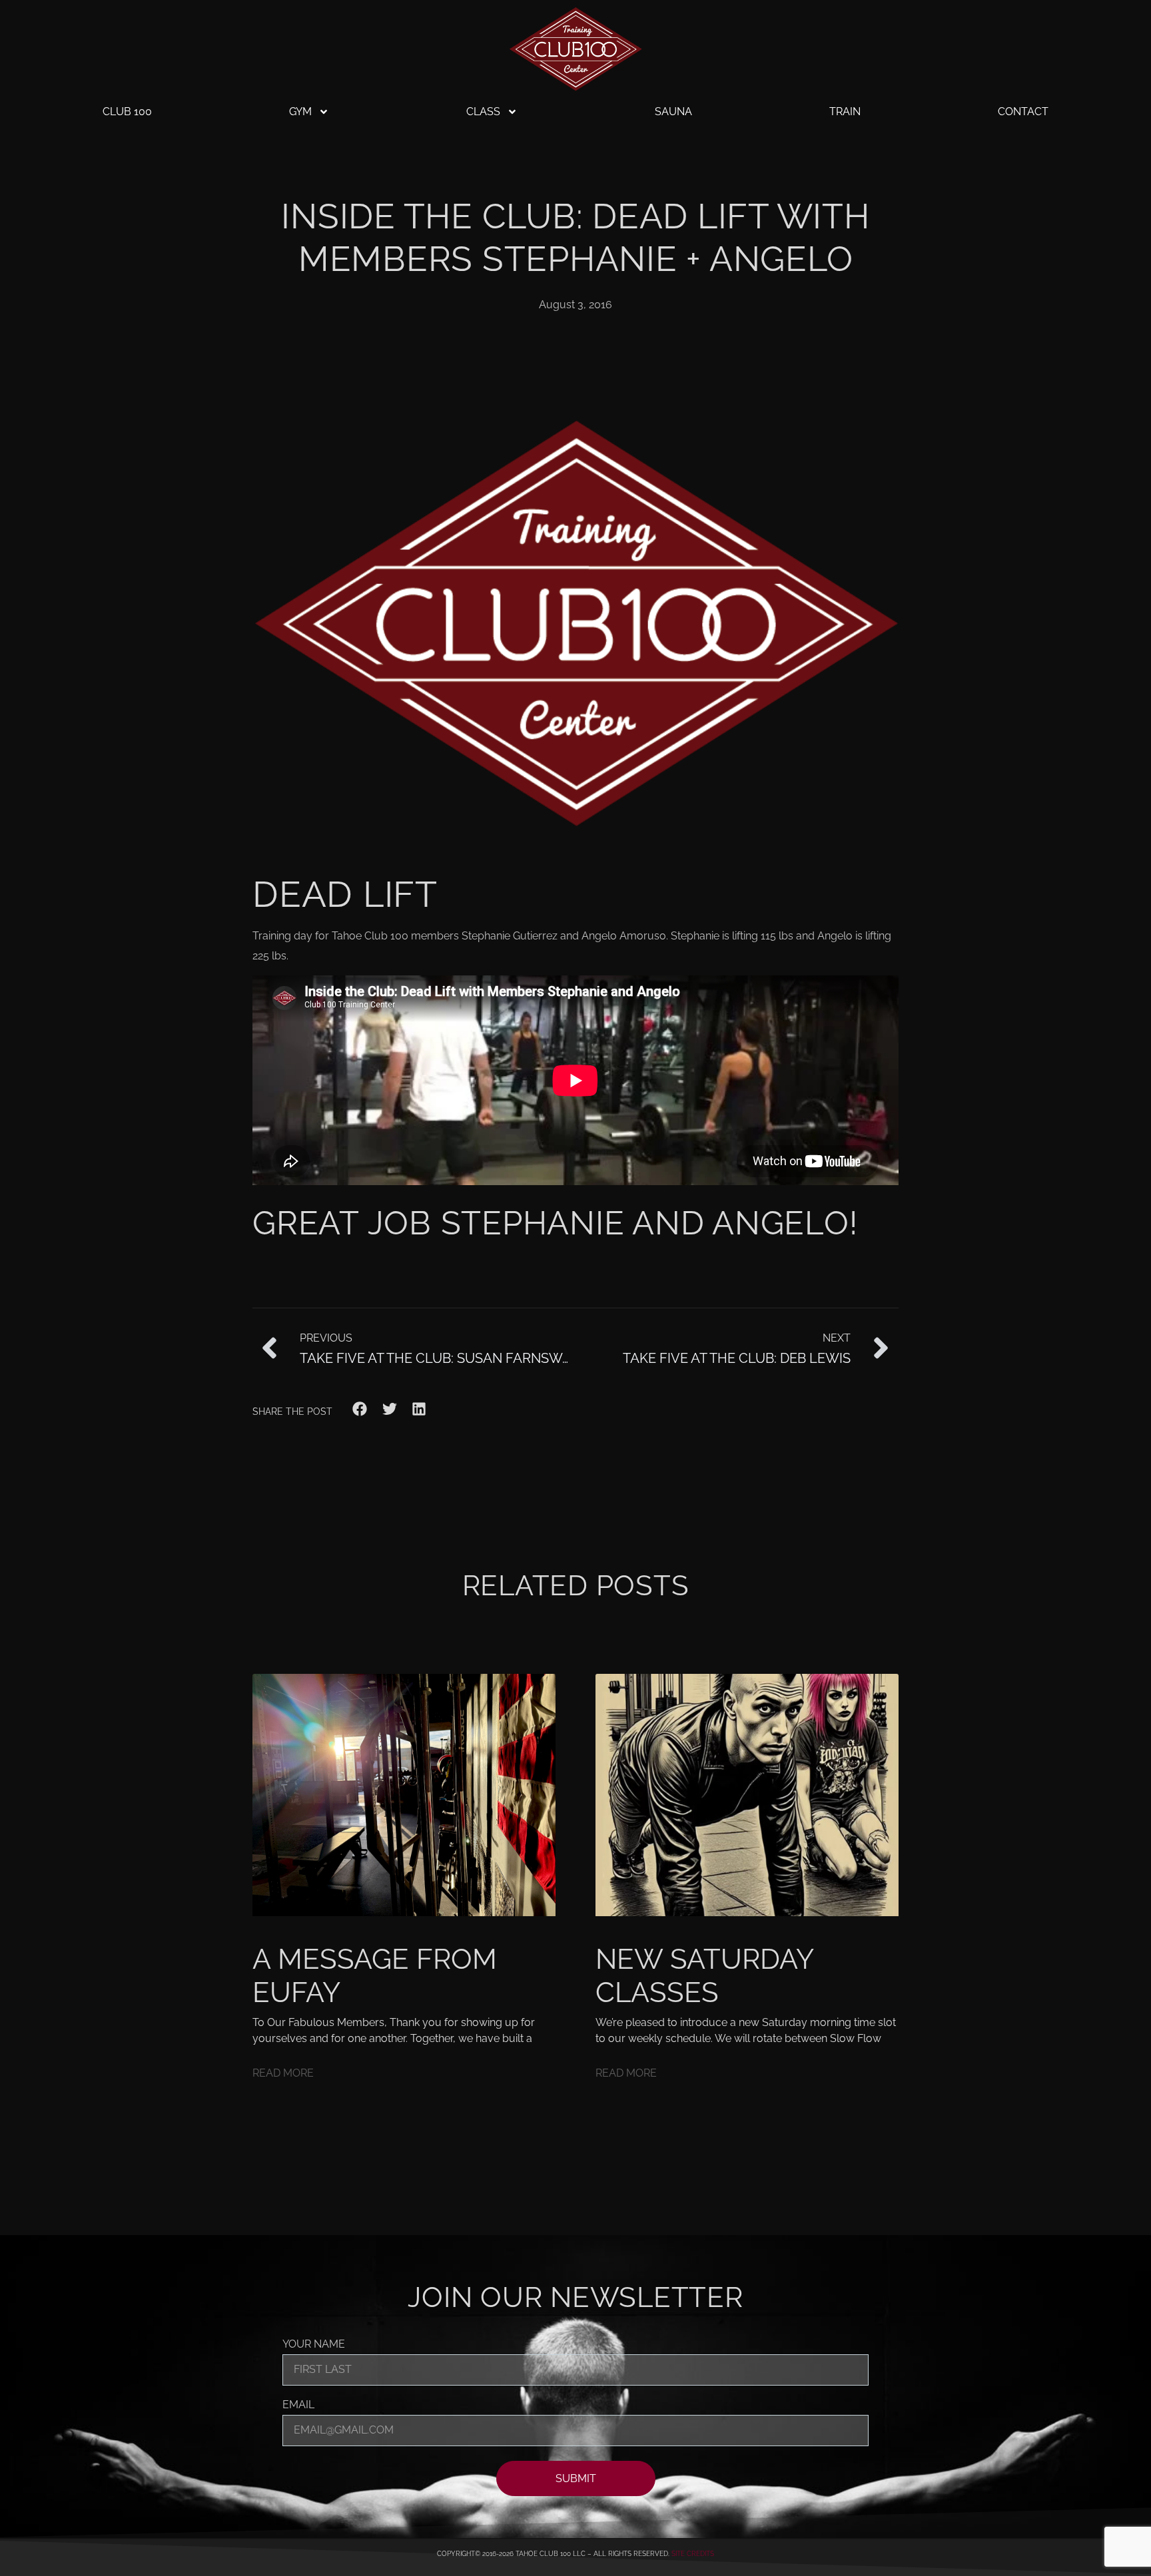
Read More (283, 2073)
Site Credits (693, 2554)
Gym (300, 112)
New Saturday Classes (704, 1976)
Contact (1023, 112)
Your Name (314, 2345)
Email (298, 2405)
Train (845, 112)
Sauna (673, 112)
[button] (360, 1409)
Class (483, 112)
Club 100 (127, 112)
